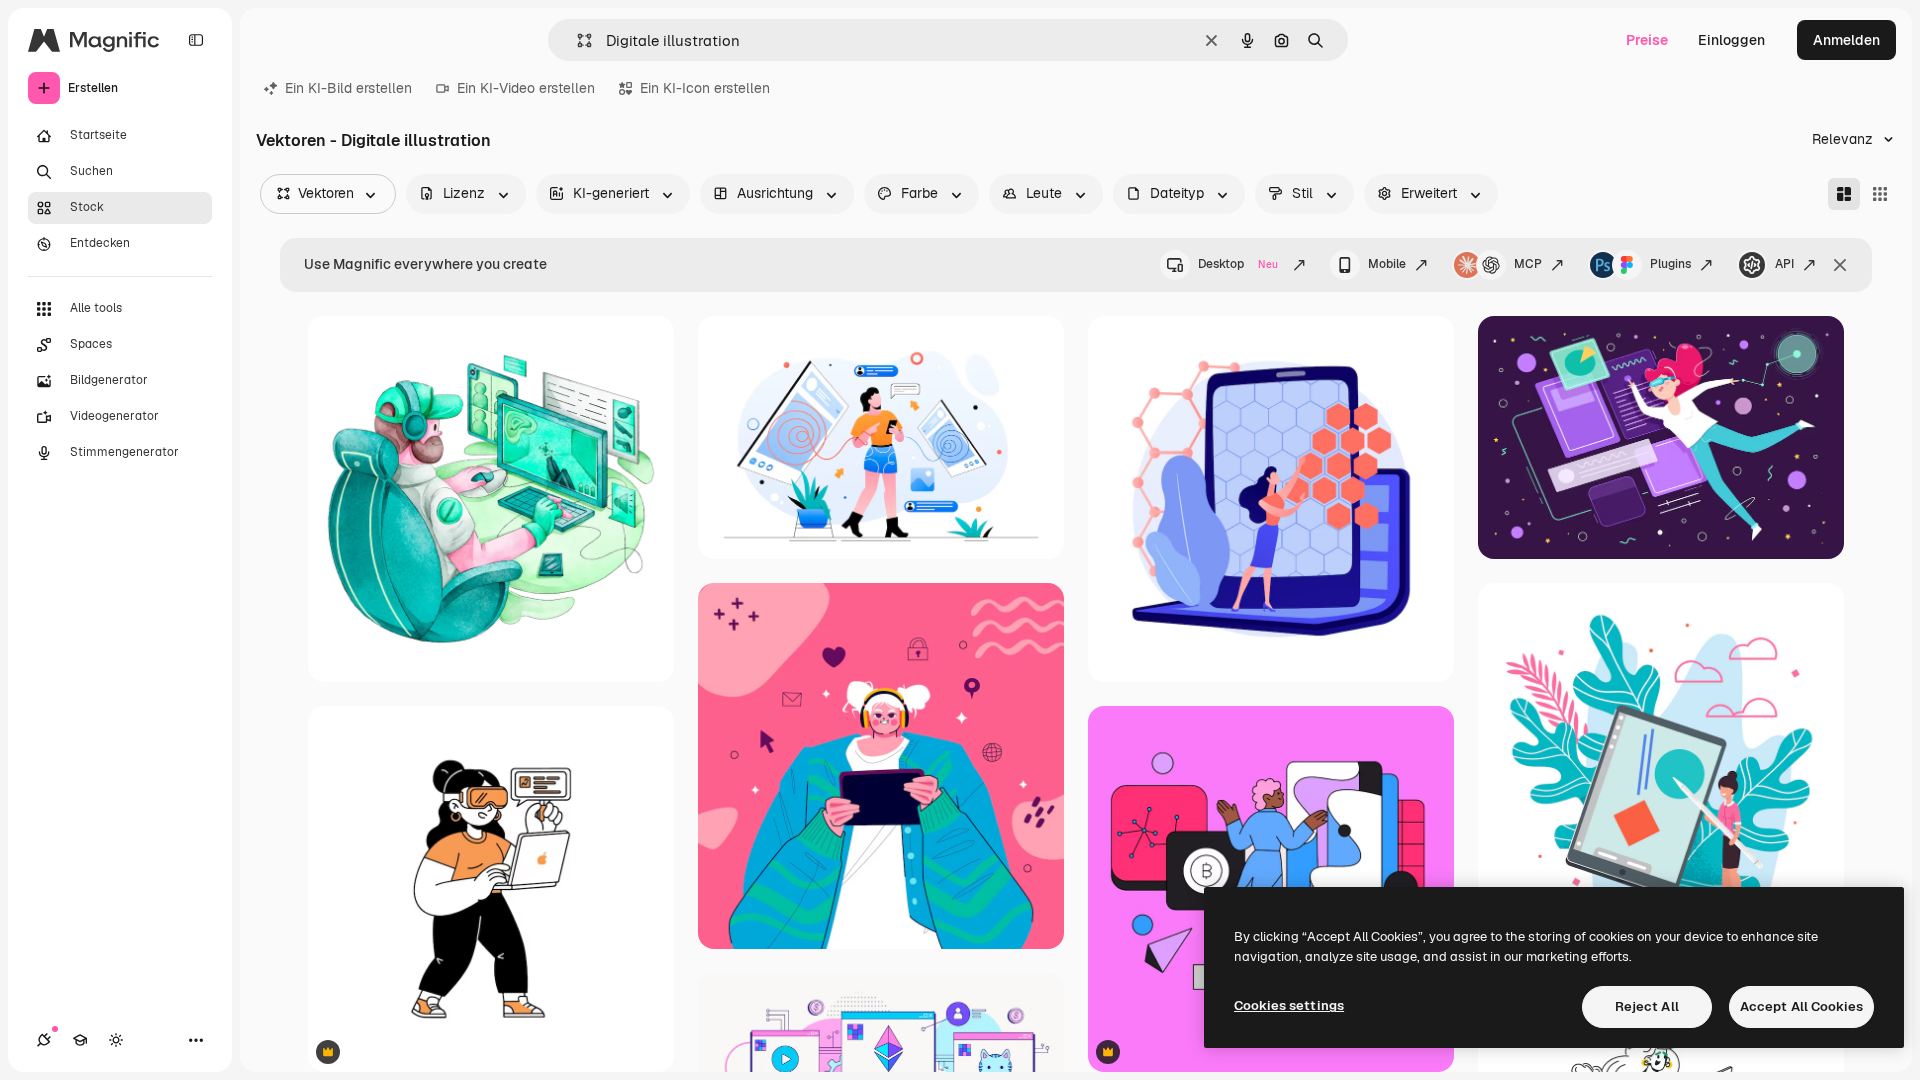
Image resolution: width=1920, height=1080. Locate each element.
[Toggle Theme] (116, 1040)
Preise (1647, 40)
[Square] (1880, 194)
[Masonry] (1844, 194)
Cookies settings (1289, 1005)
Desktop (1238, 264)
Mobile (1387, 264)
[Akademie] (80, 1040)
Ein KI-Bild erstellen (348, 88)
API (1784, 264)
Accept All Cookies (1801, 1006)
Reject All (1647, 1006)
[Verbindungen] (44, 1040)
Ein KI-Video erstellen (526, 88)
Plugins (1670, 264)
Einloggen (1731, 40)
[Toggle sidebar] (196, 40)
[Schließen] (1840, 265)
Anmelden (1846, 40)
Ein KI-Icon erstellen (705, 88)
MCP (1528, 264)
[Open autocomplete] (576, 40)
